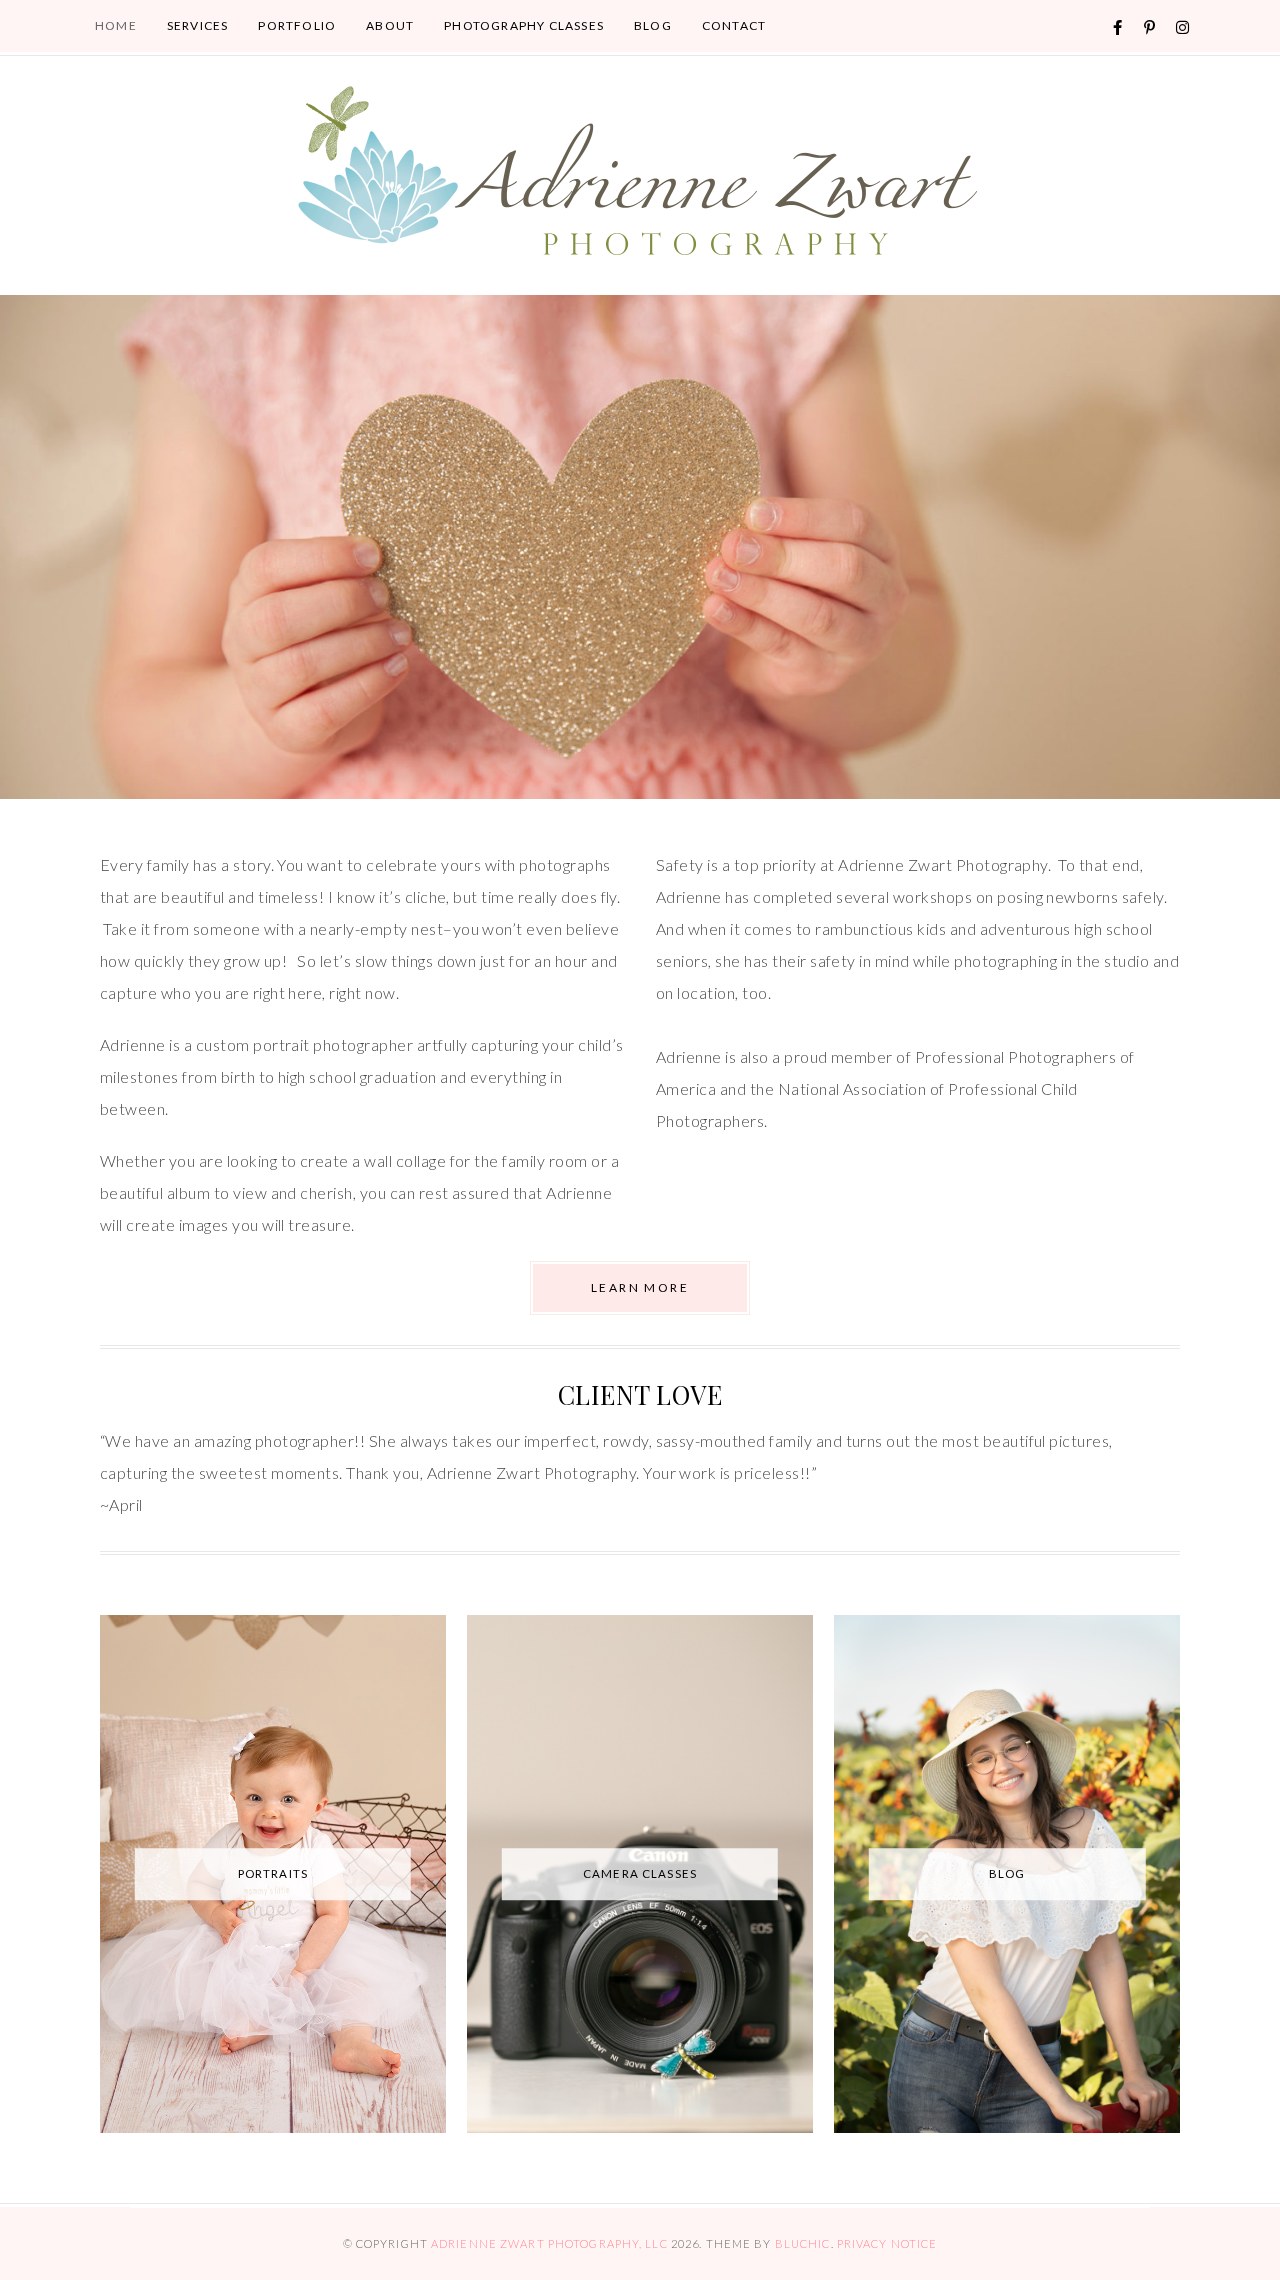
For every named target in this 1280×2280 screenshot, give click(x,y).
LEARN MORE (640, 1287)
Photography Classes (524, 25)
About (390, 25)
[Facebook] (1118, 27)
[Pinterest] (1150, 27)
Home (116, 25)
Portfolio (297, 25)
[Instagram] (1183, 27)
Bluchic (803, 2243)
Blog (653, 25)
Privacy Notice (887, 2243)
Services (198, 25)
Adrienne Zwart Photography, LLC (549, 2243)
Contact (734, 25)
